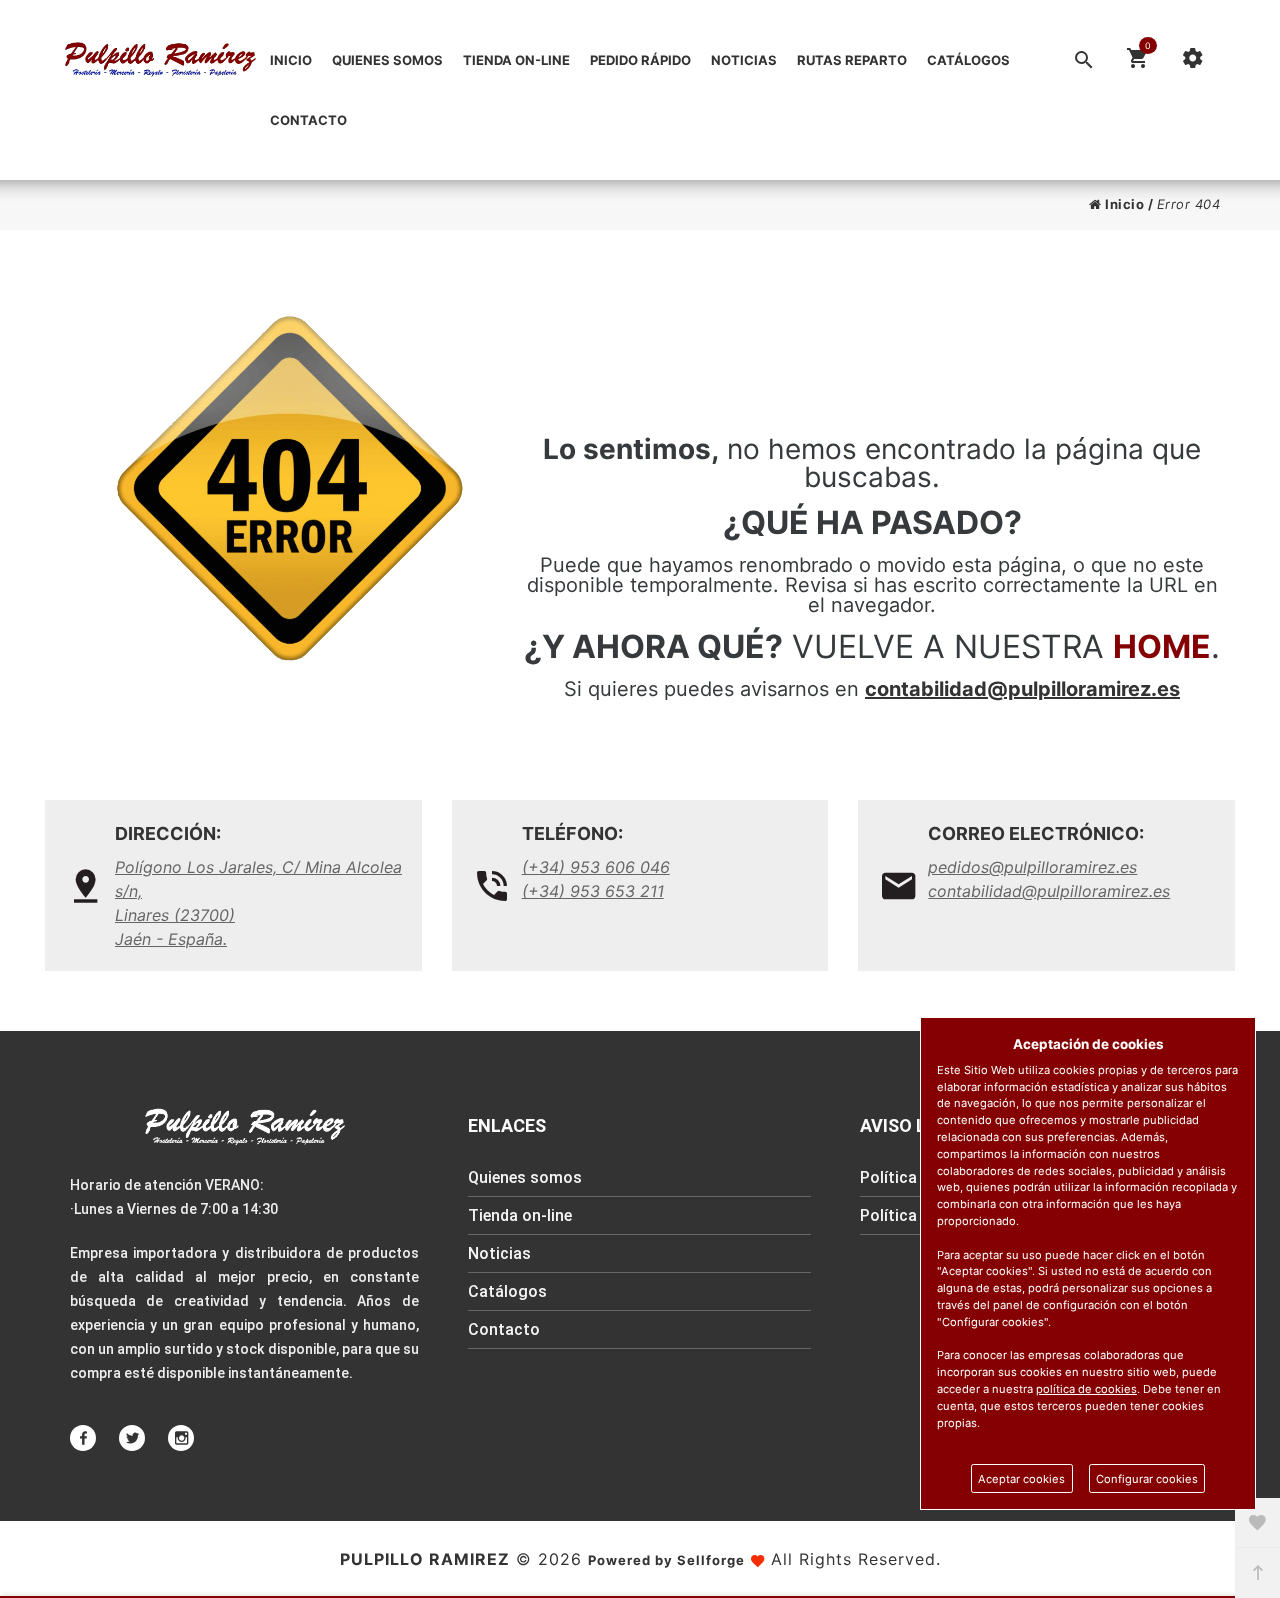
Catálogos (968, 60)
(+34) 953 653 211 (593, 891)
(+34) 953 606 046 (596, 867)
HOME (1162, 646)
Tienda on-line (516, 60)
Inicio (291, 60)
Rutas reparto (852, 60)
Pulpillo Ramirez (425, 1559)
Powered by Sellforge (666, 1560)
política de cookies (1086, 1389)
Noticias (744, 60)
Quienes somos (387, 60)
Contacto (308, 120)
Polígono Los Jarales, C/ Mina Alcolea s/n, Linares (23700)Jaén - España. (258, 903)
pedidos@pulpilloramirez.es (1032, 867)
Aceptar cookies (1021, 1479)
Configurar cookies (1147, 1479)
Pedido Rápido (640, 60)
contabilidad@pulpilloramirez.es (1022, 689)
